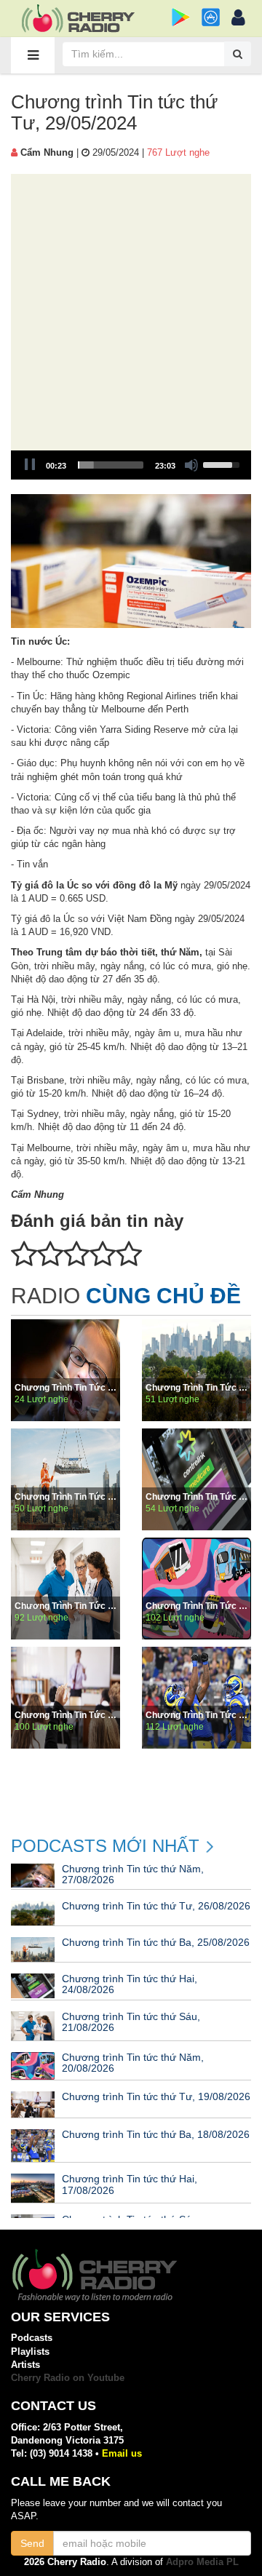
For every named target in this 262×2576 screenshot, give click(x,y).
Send (32, 2543)
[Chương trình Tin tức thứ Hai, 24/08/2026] (196, 1479)
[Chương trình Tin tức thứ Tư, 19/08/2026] (65, 1698)
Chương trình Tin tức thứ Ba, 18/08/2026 (196, 1715)
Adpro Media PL (202, 2562)
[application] (131, 465)
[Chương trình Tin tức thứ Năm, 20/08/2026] (196, 1589)
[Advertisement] (131, 312)
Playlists (30, 2352)
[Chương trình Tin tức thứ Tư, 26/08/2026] (196, 1370)
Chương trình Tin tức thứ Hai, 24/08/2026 (196, 1497)
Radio (126, 1296)
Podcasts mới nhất (105, 1846)
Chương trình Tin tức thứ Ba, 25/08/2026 (65, 1497)
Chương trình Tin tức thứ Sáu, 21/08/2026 (65, 1606)
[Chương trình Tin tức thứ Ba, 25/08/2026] (65, 1479)
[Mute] (191, 465)
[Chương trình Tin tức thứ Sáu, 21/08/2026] (65, 1589)
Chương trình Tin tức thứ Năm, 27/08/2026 (65, 1388)
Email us (122, 2453)
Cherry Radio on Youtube (68, 2378)
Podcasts (32, 2338)
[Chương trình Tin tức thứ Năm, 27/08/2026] (65, 1370)
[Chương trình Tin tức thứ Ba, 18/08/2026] (196, 1698)
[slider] (111, 465)
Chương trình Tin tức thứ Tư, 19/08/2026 (65, 1715)
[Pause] (30, 465)
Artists (25, 2365)
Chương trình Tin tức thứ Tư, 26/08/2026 (196, 1388)
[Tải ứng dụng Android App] (181, 17)
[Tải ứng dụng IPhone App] (211, 17)
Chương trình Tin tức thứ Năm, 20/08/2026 (196, 1606)
